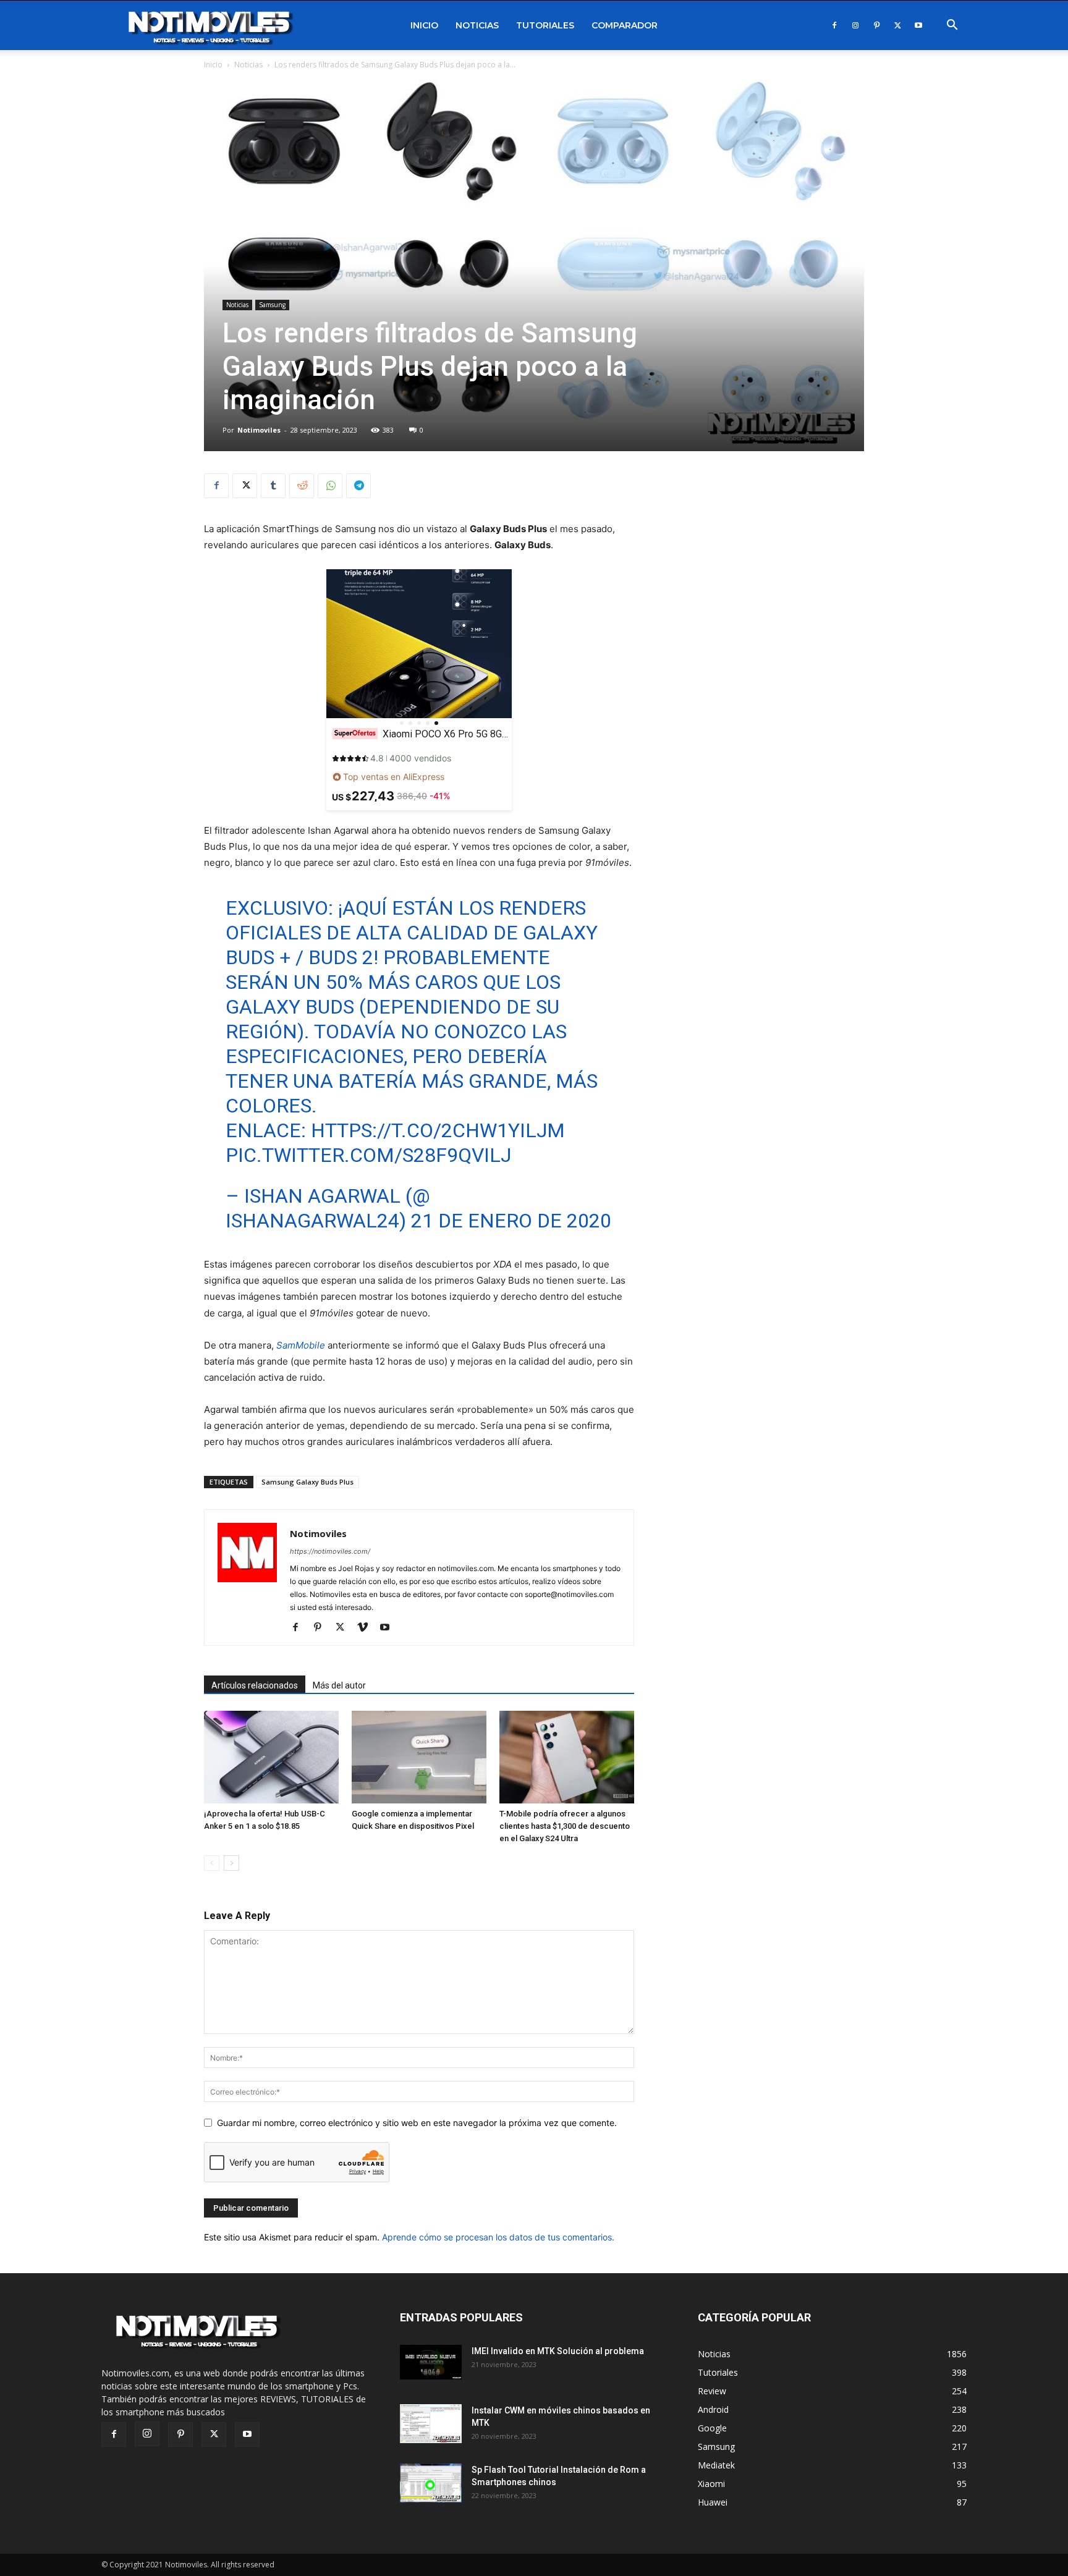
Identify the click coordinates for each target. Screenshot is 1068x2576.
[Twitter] (897, 25)
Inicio (424, 25)
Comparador (625, 25)
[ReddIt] (302, 486)
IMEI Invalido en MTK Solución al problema (558, 2351)
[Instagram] (855, 25)
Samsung (272, 305)
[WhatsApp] (330, 486)
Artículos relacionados (255, 1685)
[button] (952, 26)
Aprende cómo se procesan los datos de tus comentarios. (498, 2237)
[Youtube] (918, 25)
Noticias (477, 25)
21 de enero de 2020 (511, 1221)
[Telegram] (358, 486)
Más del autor (339, 1685)
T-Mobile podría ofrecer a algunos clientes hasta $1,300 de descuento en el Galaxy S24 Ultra (565, 1826)
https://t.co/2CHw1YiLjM (438, 1130)
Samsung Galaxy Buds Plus (307, 1482)
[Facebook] (834, 25)
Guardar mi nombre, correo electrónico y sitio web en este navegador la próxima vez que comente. (417, 2123)
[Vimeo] (367, 1628)
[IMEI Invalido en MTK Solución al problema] (431, 2362)
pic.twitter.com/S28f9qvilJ (368, 1155)
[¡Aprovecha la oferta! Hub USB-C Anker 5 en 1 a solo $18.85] (271, 1757)
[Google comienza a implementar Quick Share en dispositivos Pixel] (419, 1757)
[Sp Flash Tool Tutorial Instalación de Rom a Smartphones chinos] (431, 2483)
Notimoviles (259, 430)
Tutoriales (545, 25)
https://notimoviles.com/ (330, 1551)
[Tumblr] (273, 486)
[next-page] (231, 1863)
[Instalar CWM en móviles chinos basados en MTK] (431, 2424)
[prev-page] (212, 1863)
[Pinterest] (876, 25)
